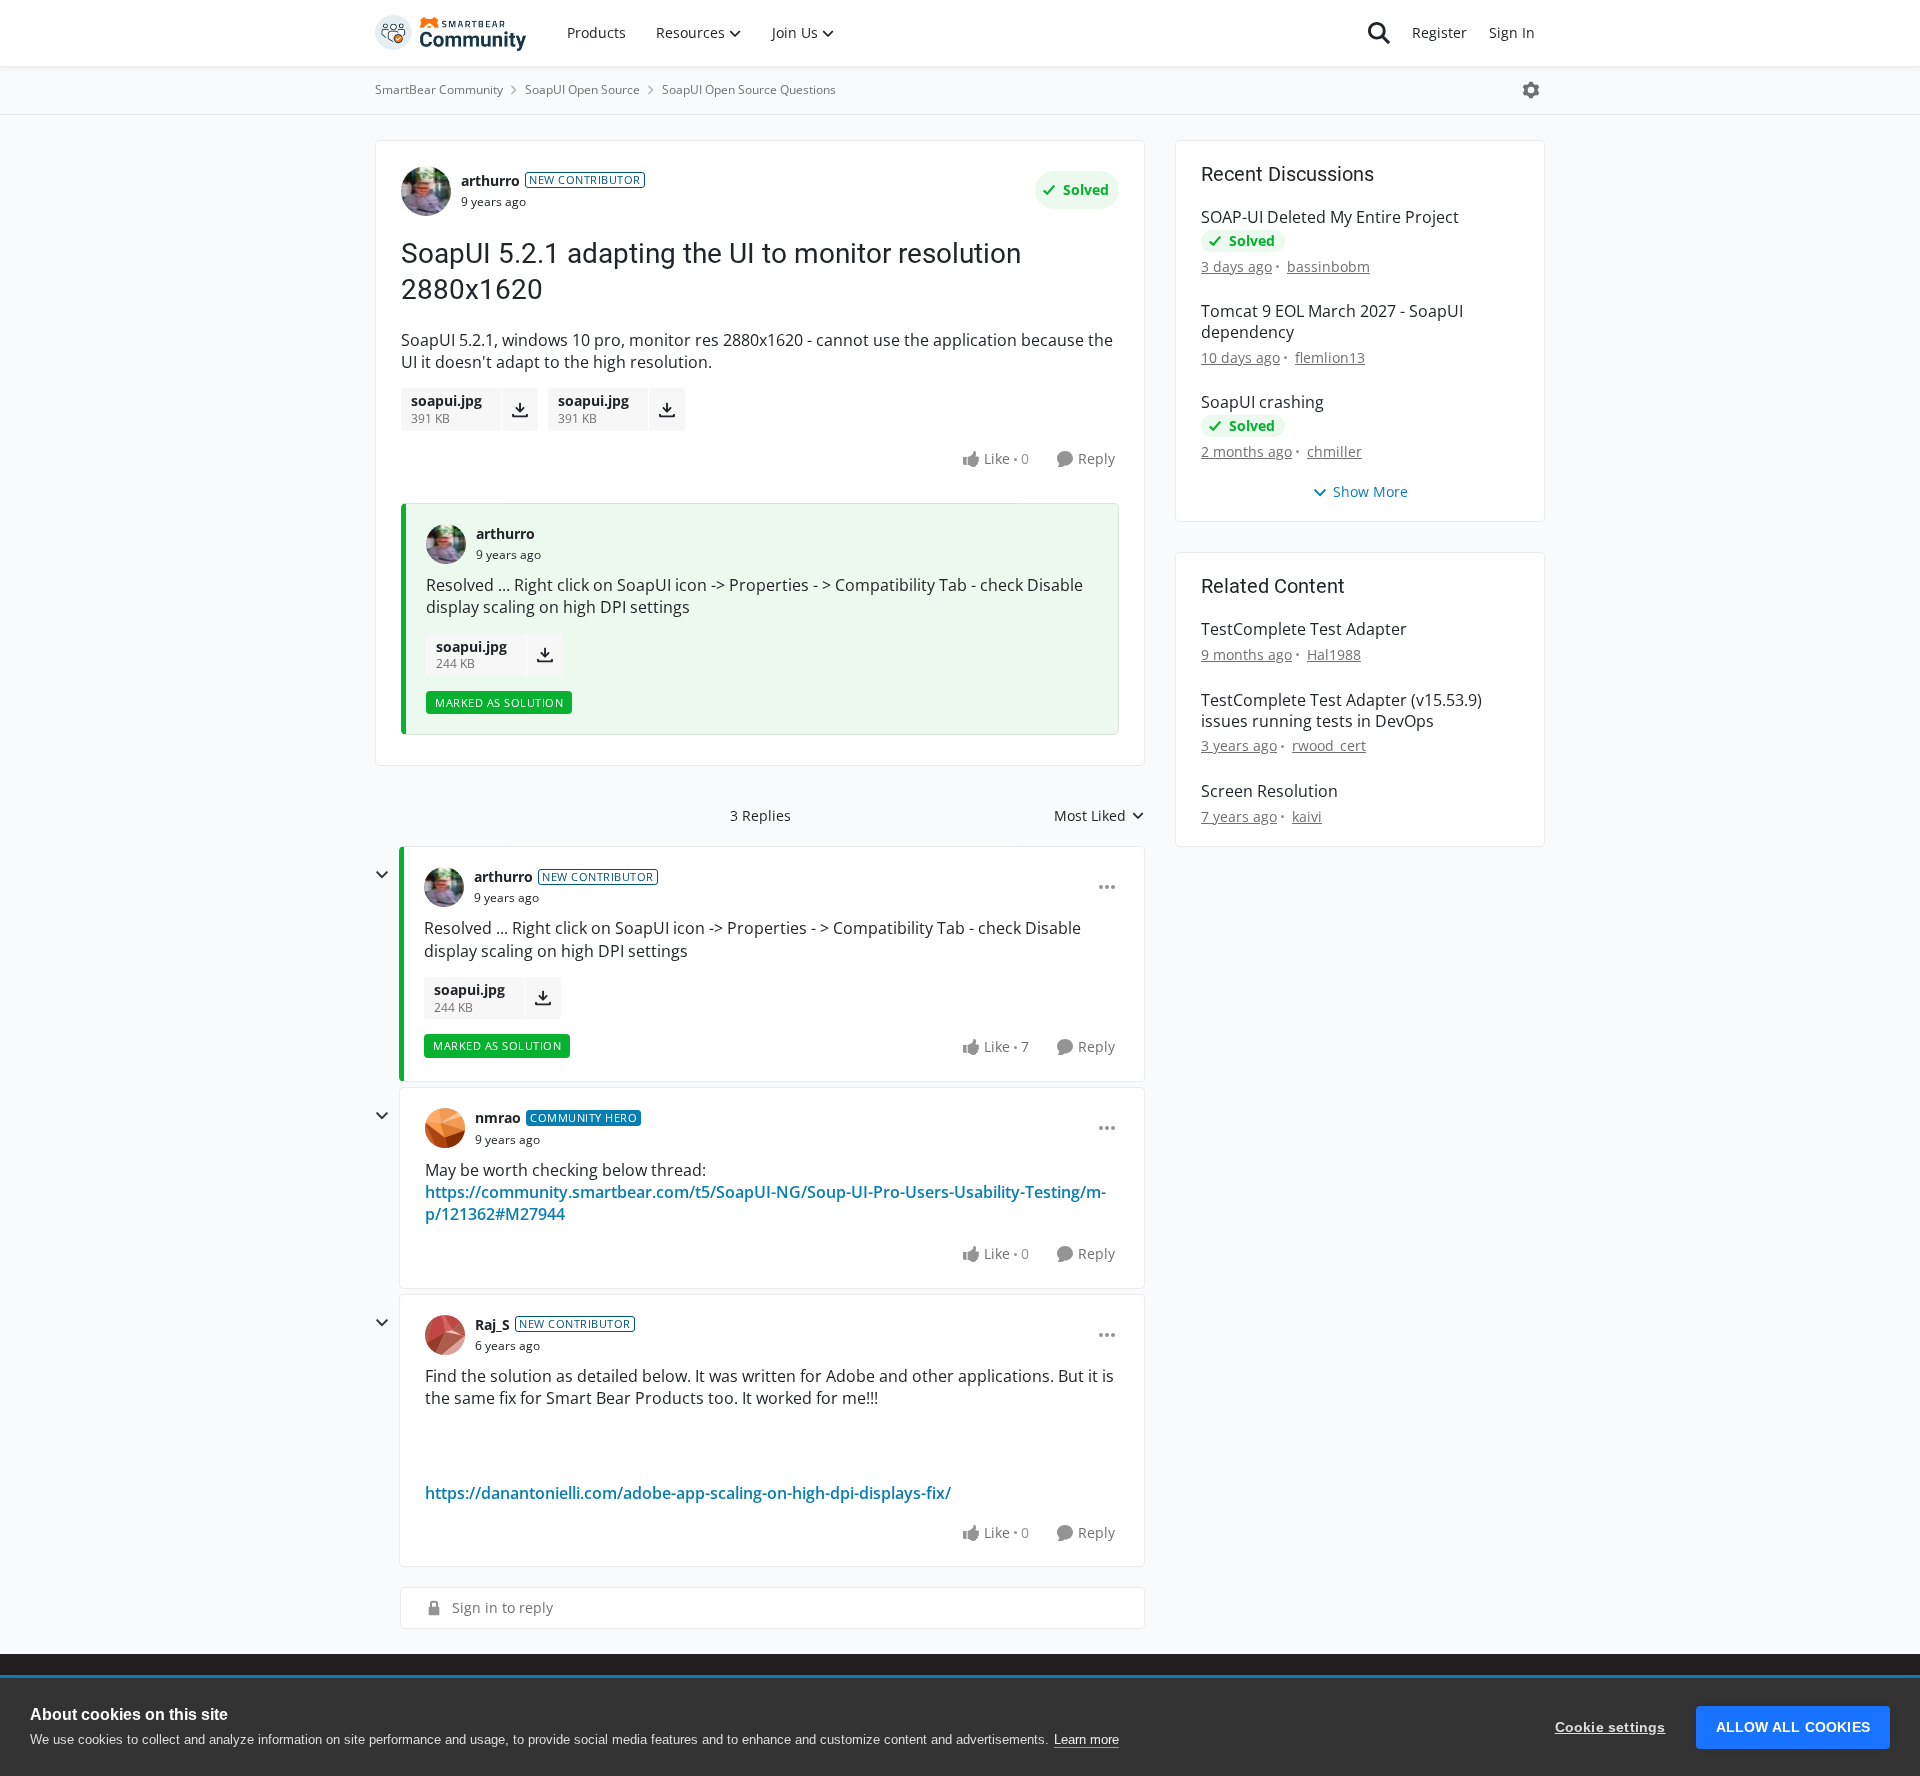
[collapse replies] (382, 875)
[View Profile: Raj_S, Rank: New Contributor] (445, 1335)
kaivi (1307, 816)
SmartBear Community (439, 89)
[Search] (1379, 33)
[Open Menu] (1531, 90)
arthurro (490, 180)
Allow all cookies (1793, 1727)
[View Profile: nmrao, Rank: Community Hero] (445, 1128)
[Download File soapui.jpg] (519, 409)
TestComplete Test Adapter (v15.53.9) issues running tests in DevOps (1341, 711)
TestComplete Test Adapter (1304, 629)
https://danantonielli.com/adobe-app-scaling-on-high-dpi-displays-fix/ (688, 1493)
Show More (1370, 491)
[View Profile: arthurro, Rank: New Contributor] (426, 191)
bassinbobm (1328, 266)
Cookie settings (1610, 1727)
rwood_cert (1329, 745)
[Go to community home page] (451, 33)
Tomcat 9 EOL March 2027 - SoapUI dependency (1332, 322)
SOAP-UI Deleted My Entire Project (1330, 217)
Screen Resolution (1269, 791)
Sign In (1512, 32)
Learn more (1086, 1739)
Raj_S (492, 1324)
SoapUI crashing (1262, 402)
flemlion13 (1330, 357)
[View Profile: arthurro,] (446, 544)
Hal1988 (1334, 654)
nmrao (498, 1117)
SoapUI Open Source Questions (749, 89)
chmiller (1334, 451)
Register (1439, 32)
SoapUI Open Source (582, 89)
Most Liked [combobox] (1099, 816)
